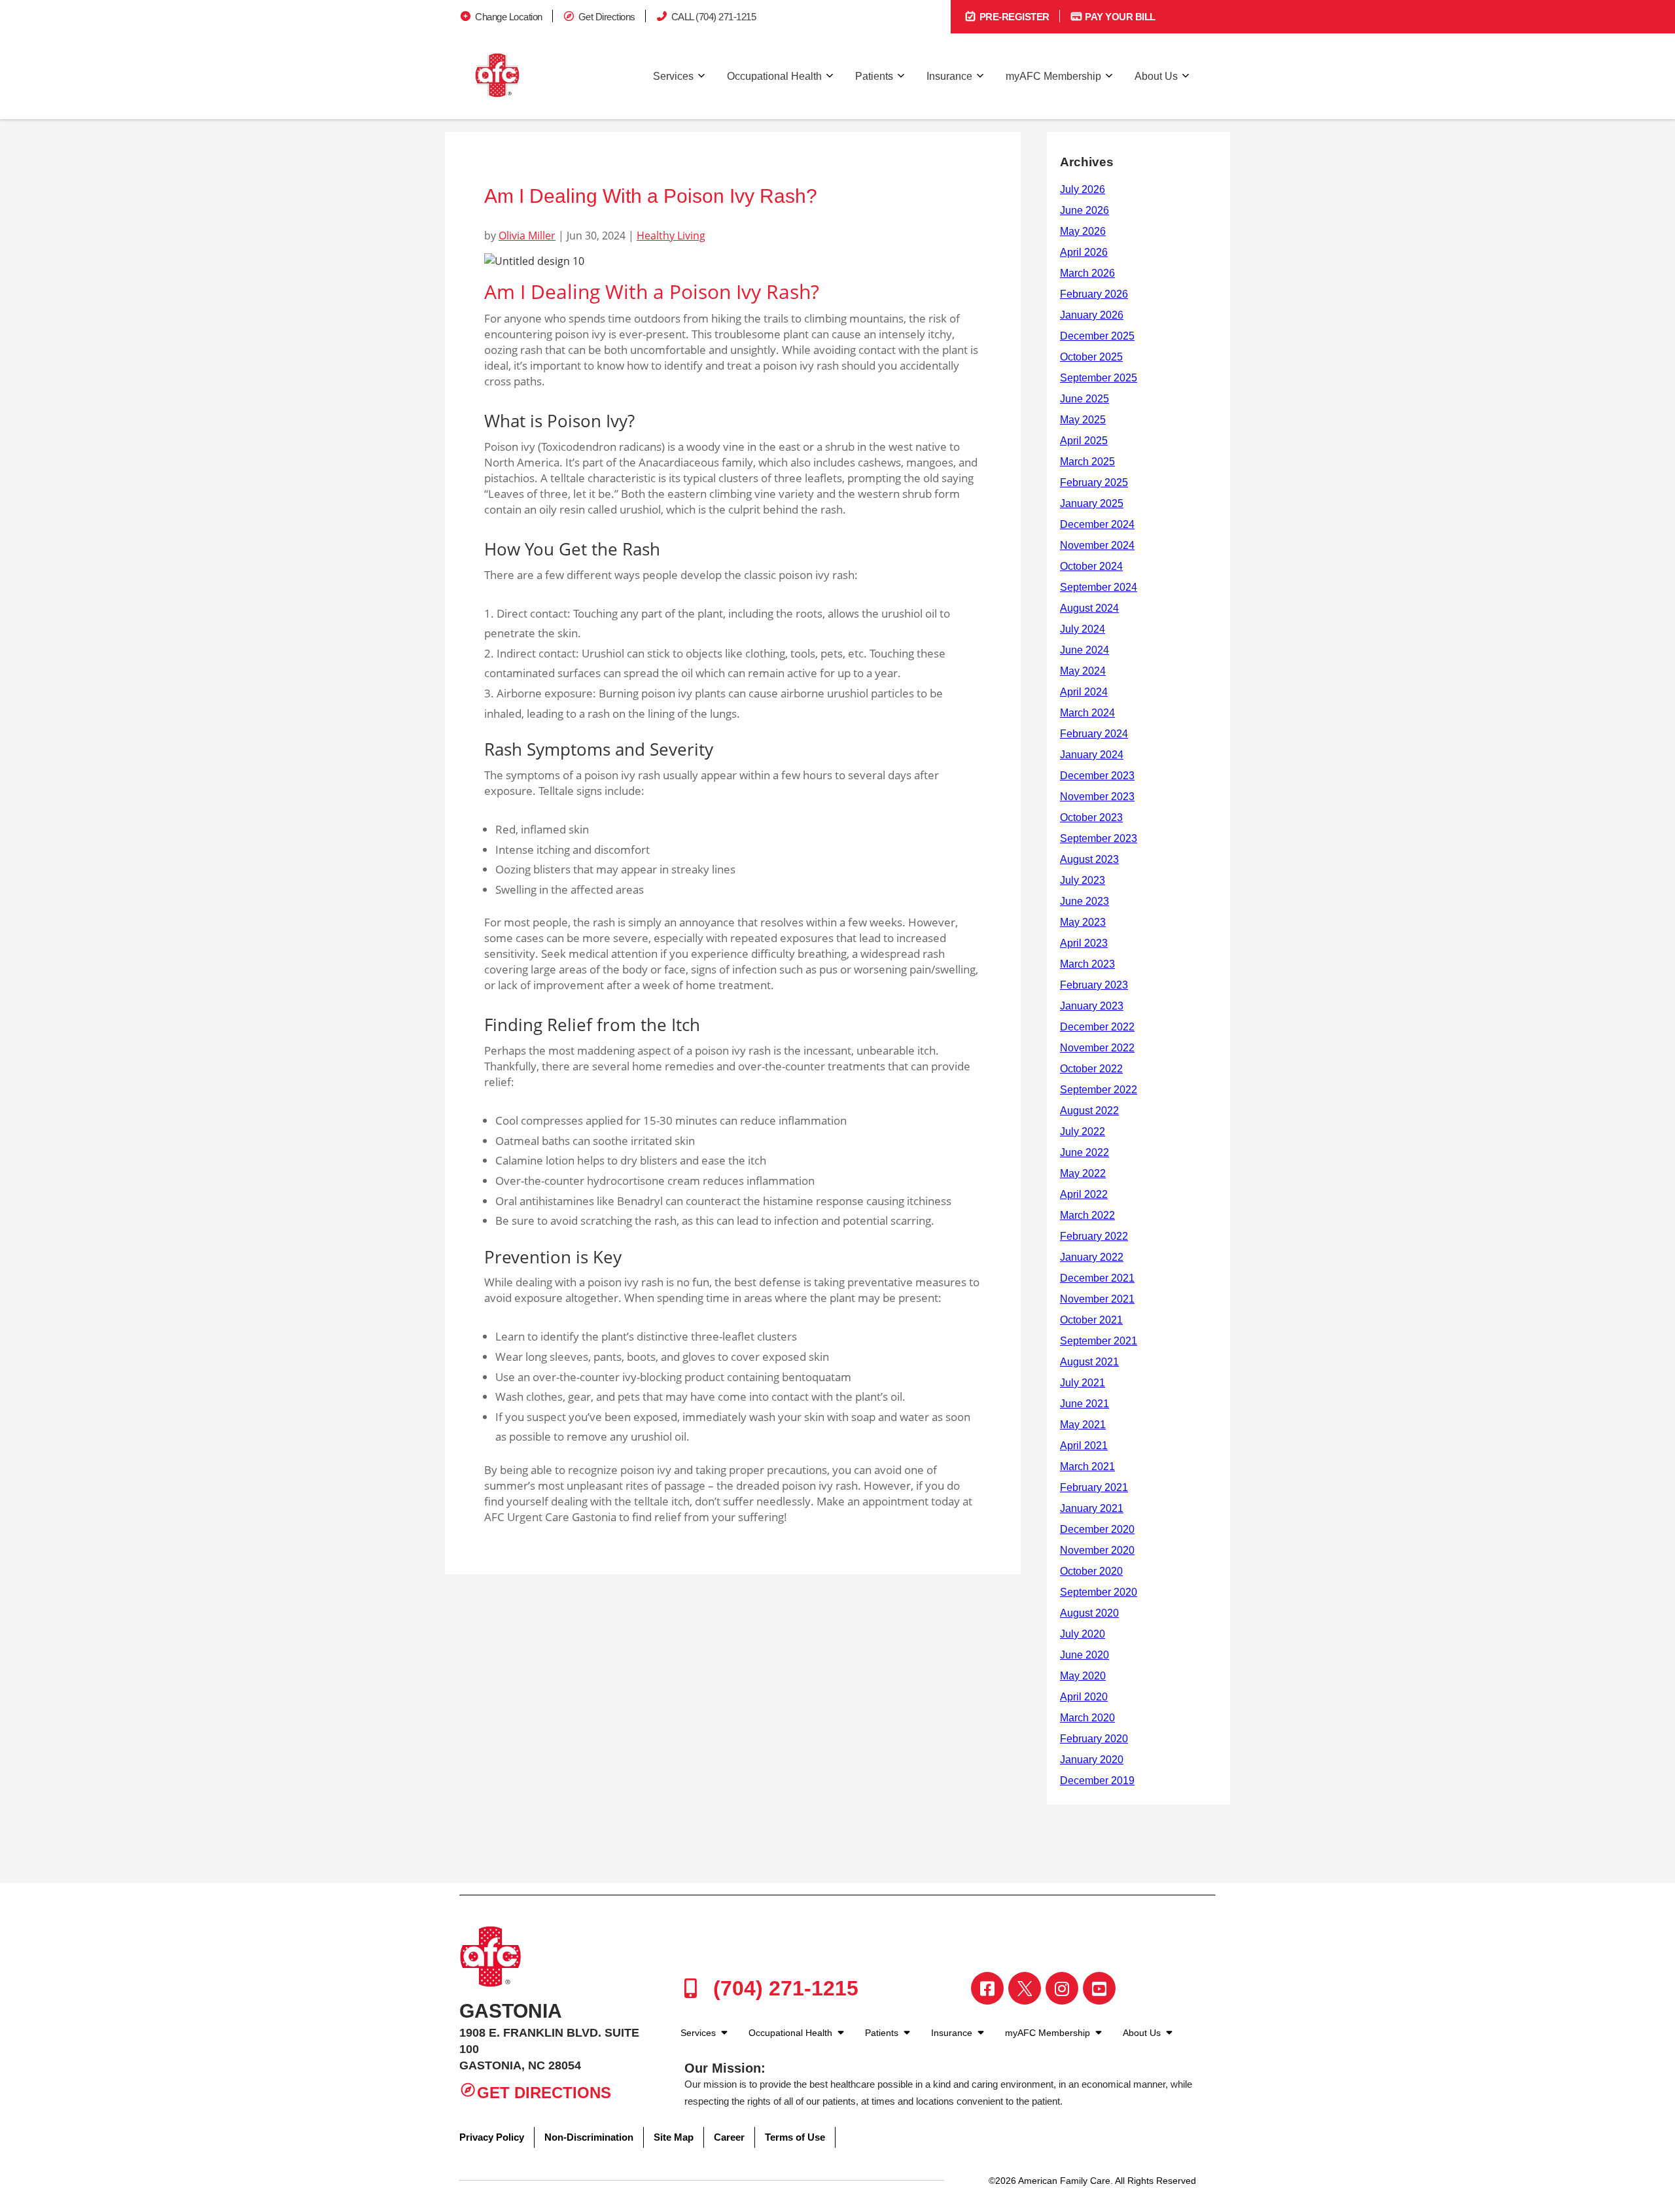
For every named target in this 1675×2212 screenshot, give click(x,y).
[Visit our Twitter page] (1025, 1988)
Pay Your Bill (1119, 17)
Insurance (949, 76)
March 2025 (1087, 462)
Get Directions (607, 17)
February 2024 (1094, 734)
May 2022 (1083, 1173)
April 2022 (1084, 1194)
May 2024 (1083, 671)
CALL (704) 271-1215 (714, 17)
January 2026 (1092, 315)
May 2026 (1083, 231)
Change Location (509, 17)
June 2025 (1084, 399)
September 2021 (1099, 1341)
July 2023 (1083, 880)
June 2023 (1084, 901)
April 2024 (1084, 692)
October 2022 (1091, 1069)
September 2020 (1099, 1592)
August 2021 (1089, 1362)
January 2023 (1092, 1006)
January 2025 (1092, 503)
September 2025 (1099, 378)
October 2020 (1091, 1571)
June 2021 (1084, 1404)
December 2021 (1097, 1278)
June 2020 (1084, 1655)
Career (729, 2137)
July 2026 (1083, 189)
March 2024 (1087, 713)
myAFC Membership (1053, 76)
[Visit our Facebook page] (987, 1988)
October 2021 (1091, 1320)
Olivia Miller (527, 236)
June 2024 (1084, 650)
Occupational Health (774, 76)
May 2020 (1083, 1676)
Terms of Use (795, 2137)
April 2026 (1084, 252)
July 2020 (1083, 1634)
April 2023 (1084, 943)
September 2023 (1099, 838)
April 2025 (1084, 441)
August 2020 (1089, 1613)
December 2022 (1097, 1027)
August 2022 (1089, 1111)
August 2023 (1089, 859)
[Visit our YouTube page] (1099, 1988)
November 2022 (1097, 1048)
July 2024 (1083, 629)
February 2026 (1094, 294)
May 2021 (1083, 1425)
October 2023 (1091, 817)
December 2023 (1097, 776)
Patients (874, 76)
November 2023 (1097, 797)
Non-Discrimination (589, 2137)
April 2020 (1084, 1697)
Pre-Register (1013, 17)
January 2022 (1092, 1257)
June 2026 (1084, 210)
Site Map (674, 2137)
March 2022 (1087, 1215)
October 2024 (1091, 566)
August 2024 (1089, 608)
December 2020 (1097, 1529)
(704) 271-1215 (783, 1988)
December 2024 (1097, 524)
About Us (1156, 76)
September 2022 (1099, 1090)
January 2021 (1092, 1508)
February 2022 (1094, 1236)
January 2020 (1092, 1760)
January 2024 (1092, 755)
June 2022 (1084, 1152)
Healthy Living (671, 236)
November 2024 (1097, 545)
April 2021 (1084, 1446)
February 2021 (1094, 1487)
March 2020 (1087, 1718)
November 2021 (1097, 1299)
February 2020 (1094, 1739)
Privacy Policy (492, 2137)
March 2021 (1087, 1466)
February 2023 (1094, 985)
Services (673, 76)
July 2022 (1083, 1132)
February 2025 (1094, 483)
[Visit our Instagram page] (1062, 1988)
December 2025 (1097, 336)
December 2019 (1097, 1781)
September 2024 (1099, 587)
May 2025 (1083, 420)
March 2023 (1087, 964)
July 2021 (1083, 1383)
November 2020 (1097, 1550)
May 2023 (1083, 922)
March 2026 (1087, 273)
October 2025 (1091, 357)
